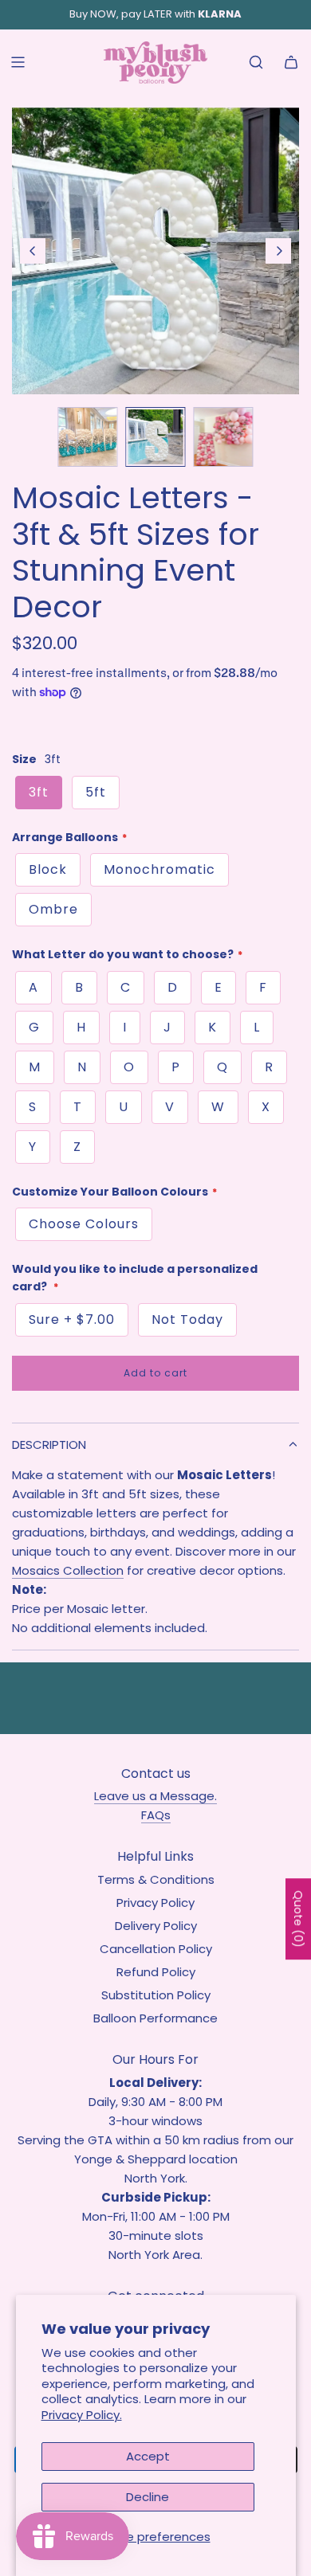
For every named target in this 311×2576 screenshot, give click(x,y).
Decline (148, 2497)
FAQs (156, 1815)
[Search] (256, 62)
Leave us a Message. (155, 1796)
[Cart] (291, 62)
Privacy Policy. (82, 2415)
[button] (33, 251)
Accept (148, 2456)
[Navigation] (18, 62)
